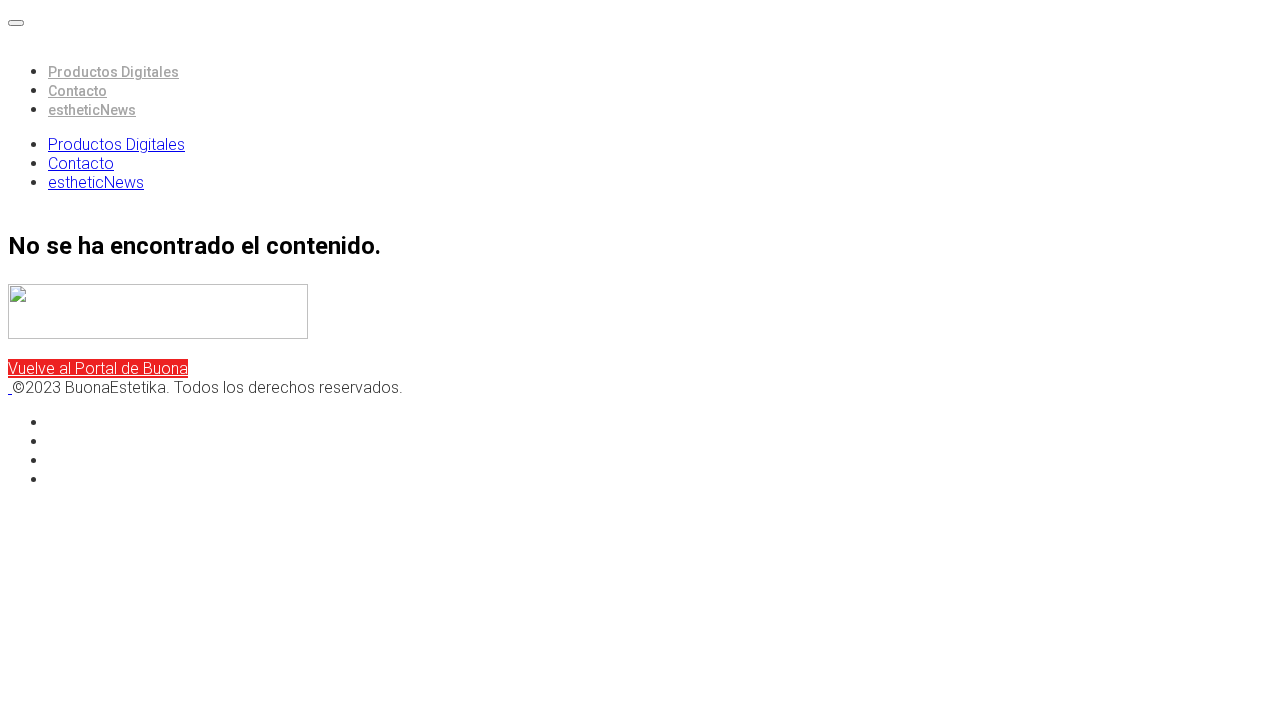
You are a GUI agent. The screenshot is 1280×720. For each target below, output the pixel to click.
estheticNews (92, 110)
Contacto (77, 91)
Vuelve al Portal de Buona (98, 368)
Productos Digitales (113, 72)
